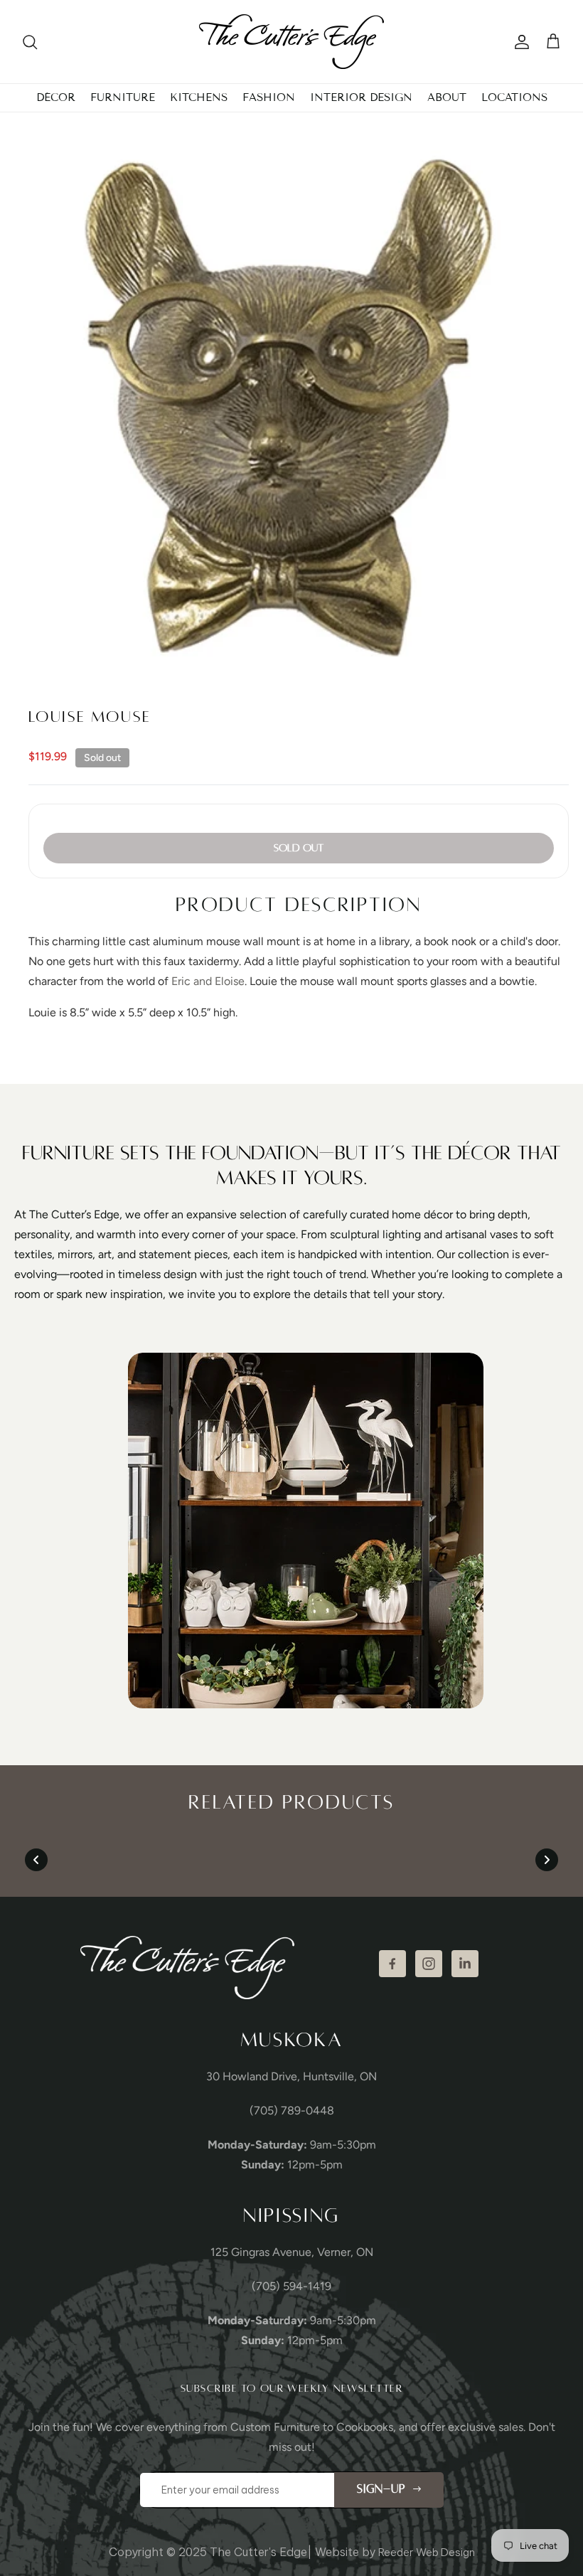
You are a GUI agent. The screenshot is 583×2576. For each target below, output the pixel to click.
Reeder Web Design (427, 2552)
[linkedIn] (465, 1964)
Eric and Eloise (208, 981)
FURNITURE (123, 97)
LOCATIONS (514, 97)
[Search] (30, 42)
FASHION (269, 97)
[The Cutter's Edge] (291, 42)
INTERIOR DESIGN (361, 97)
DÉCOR (56, 97)
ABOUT (447, 97)
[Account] (519, 42)
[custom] (392, 1964)
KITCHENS (199, 97)
